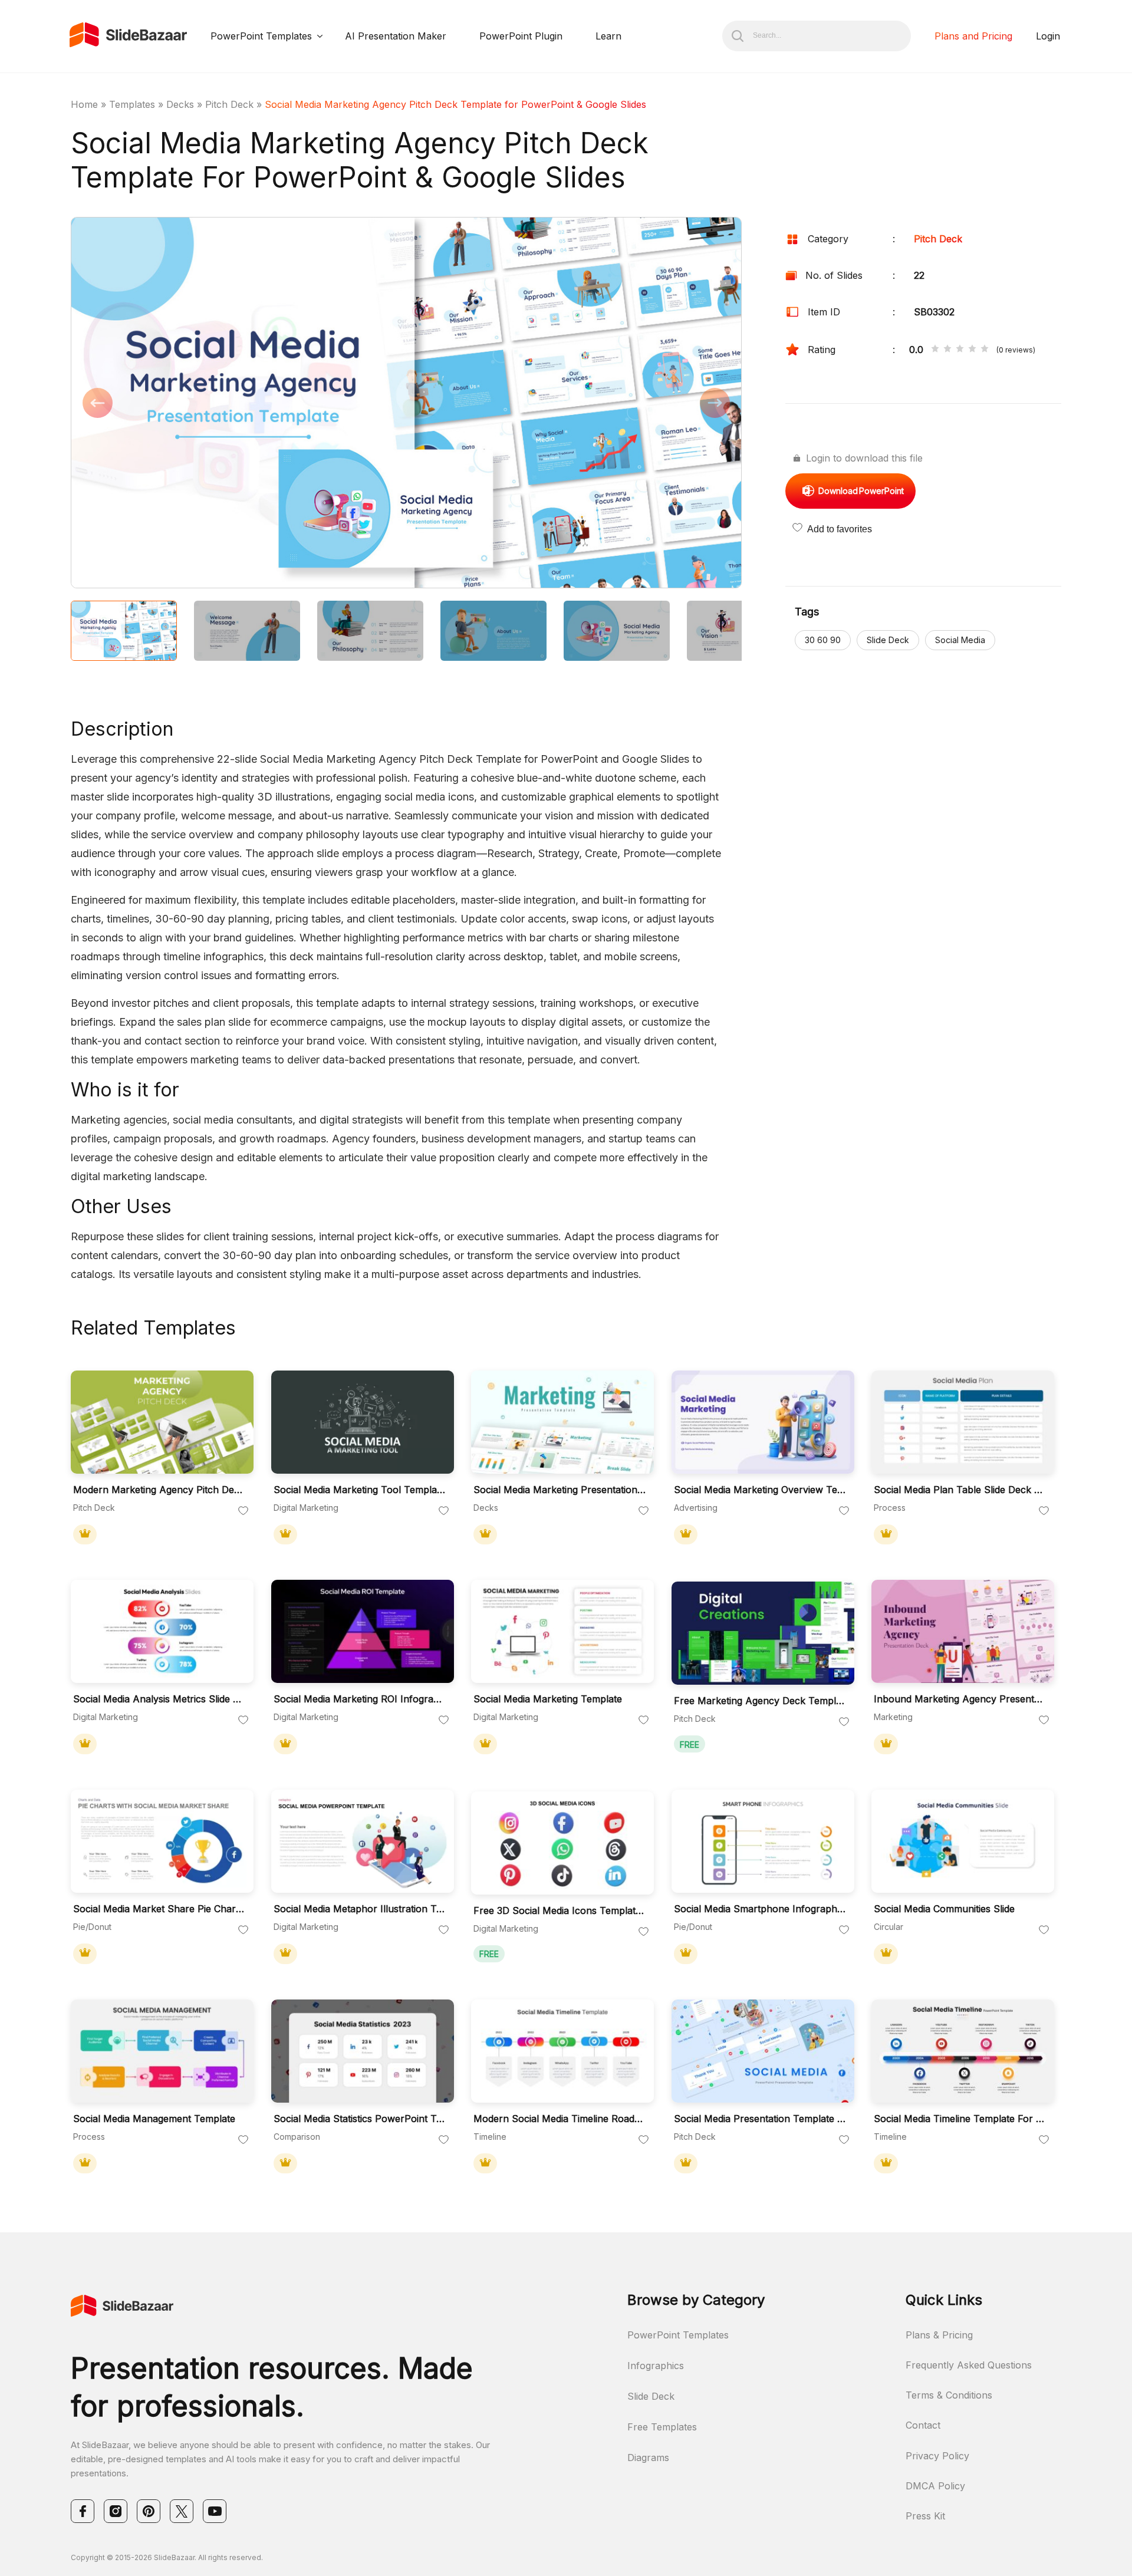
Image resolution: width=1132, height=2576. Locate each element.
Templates (132, 104)
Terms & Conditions (949, 2395)
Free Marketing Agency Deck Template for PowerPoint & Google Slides (760, 1701)
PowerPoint (861, 491)
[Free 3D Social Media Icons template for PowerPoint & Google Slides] (562, 1843)
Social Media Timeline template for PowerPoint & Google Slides (960, 2119)
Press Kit (925, 2516)
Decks (180, 104)
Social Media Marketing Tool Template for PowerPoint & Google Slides (360, 1490)
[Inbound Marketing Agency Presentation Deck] (963, 1631)
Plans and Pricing (973, 36)
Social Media (960, 640)
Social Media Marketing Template (548, 1699)
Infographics (656, 2366)
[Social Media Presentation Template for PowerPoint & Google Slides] (763, 2051)
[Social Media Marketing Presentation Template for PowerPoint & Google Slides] (562, 1422)
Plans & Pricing (939, 2335)
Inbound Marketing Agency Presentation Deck (960, 1699)
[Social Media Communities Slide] (963, 1841)
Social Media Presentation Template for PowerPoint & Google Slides (760, 2119)
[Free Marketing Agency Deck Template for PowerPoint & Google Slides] (763, 1633)
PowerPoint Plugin (521, 36)
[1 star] (935, 350)
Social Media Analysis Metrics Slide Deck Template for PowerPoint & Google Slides (159, 1699)
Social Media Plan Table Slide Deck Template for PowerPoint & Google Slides (960, 1490)
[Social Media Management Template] (162, 2051)
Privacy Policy (937, 2456)
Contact (923, 2425)
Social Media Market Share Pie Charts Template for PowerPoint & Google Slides (159, 1909)
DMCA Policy (935, 2486)
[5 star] (985, 350)
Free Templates (662, 2427)
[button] (238, 404)
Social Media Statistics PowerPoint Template (360, 2119)
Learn (608, 36)
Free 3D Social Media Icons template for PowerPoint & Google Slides (560, 1911)
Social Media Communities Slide (944, 1909)
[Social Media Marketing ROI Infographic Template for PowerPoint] (363, 1631)
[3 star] (960, 350)
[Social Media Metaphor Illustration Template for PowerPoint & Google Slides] (363, 1841)
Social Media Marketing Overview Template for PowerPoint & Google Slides (760, 1490)
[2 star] (947, 350)
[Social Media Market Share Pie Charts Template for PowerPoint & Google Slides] (162, 1841)
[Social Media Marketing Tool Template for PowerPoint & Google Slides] (363, 1422)
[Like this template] (243, 1511)
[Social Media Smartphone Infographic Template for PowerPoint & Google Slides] (763, 1841)
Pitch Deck (229, 104)
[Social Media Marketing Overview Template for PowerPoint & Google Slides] (763, 1422)
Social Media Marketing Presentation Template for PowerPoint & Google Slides (560, 1490)
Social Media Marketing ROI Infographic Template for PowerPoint (360, 1699)
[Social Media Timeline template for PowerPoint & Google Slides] (963, 2051)
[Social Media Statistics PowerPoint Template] (363, 2051)
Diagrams (648, 2458)
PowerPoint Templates (261, 36)
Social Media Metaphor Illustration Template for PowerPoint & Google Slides (360, 1909)
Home (84, 104)
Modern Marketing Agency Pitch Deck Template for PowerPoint (159, 1490)
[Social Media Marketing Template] (562, 1631)
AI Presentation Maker (396, 36)
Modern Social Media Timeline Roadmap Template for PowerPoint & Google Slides (560, 2119)
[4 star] (972, 350)
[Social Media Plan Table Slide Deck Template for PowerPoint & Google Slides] (963, 1422)
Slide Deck (888, 640)
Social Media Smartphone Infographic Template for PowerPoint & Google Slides (760, 1909)
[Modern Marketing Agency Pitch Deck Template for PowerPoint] (162, 1422)
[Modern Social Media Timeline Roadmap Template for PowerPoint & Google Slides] (562, 2051)
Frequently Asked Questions (969, 2365)
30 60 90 (823, 640)
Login (1048, 36)
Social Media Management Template (154, 2119)
